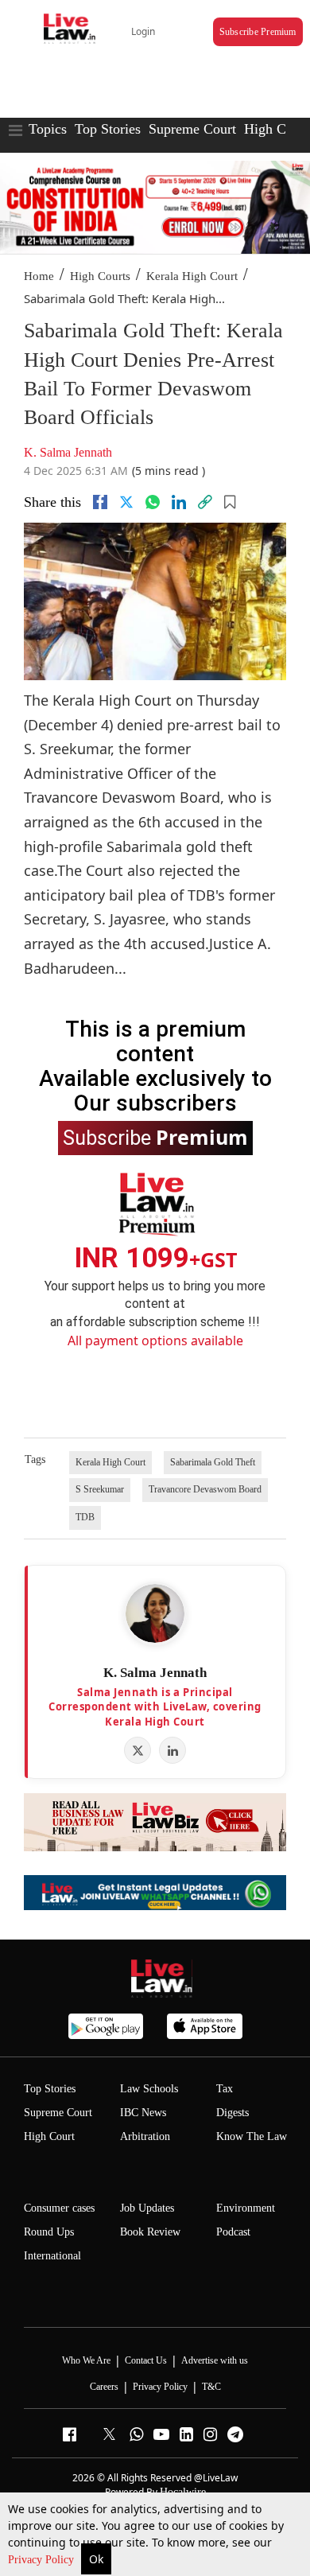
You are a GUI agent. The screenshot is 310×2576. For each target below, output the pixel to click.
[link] (205, 502)
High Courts (100, 276)
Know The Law (252, 2136)
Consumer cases (59, 2208)
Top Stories (108, 129)
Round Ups (49, 2232)
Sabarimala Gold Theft (213, 1462)
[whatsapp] (153, 502)
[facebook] (100, 502)
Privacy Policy (43, 2560)
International (52, 2256)
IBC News (143, 2113)
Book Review (150, 2232)
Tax (225, 2089)
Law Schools (149, 2089)
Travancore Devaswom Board (205, 1489)
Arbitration (145, 2136)
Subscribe (155, 1137)
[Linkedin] (179, 502)
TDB (85, 1517)
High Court (49, 2136)
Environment (246, 2208)
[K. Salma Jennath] (155, 1613)
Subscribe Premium (258, 32)
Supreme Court (192, 129)
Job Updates (147, 2208)
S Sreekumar (100, 1489)
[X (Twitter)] (138, 1750)
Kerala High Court (192, 276)
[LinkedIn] (172, 1750)
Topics (48, 129)
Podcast (233, 2232)
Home (39, 276)
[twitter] (126, 502)
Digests (232, 2113)
